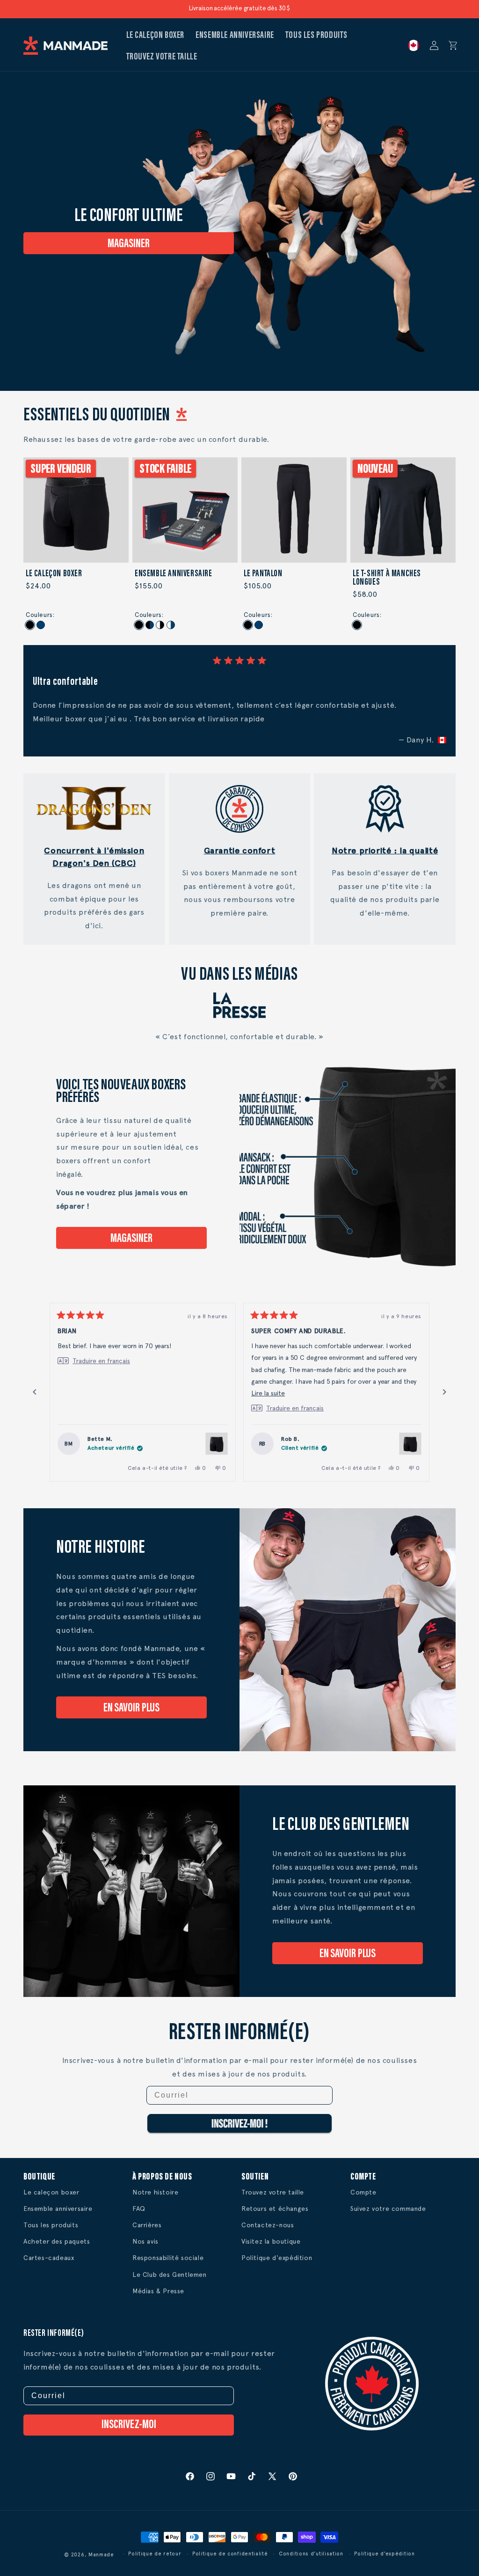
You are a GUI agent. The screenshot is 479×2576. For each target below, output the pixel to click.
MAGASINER (128, 244)
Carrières (147, 2225)
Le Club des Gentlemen (170, 2275)
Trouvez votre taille (273, 2192)
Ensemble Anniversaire (174, 574)
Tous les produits (51, 2225)
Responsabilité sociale (168, 2258)
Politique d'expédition (277, 2258)
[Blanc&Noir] (160, 625)
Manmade (101, 2555)
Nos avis (145, 2241)
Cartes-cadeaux (49, 2258)
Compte (363, 2192)
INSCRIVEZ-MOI (129, 2425)
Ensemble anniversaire (58, 2209)
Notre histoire (155, 2192)
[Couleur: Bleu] (41, 625)
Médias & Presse (158, 2291)
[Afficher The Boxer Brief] (217, 1444)
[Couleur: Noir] (30, 625)
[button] (453, 45)
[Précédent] (35, 1392)
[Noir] (139, 625)
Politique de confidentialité (230, 2554)
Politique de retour (155, 2554)
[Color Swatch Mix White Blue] (171, 625)
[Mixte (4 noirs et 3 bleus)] (150, 625)
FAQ (139, 2209)
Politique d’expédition (384, 2554)
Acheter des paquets (57, 2241)
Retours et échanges (275, 2209)
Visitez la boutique (271, 2241)
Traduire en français (101, 1361)
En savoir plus (132, 1709)
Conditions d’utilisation (311, 2554)
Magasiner (131, 1239)
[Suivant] (444, 1392)
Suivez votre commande (388, 2209)
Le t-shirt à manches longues (387, 578)
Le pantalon (263, 574)
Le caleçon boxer (54, 574)
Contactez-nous (268, 2225)
